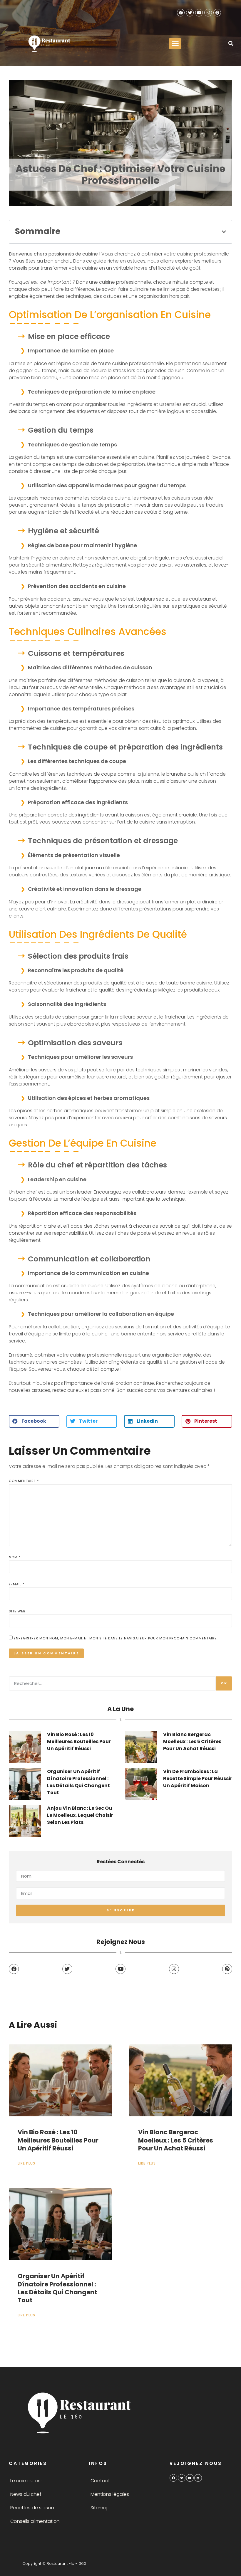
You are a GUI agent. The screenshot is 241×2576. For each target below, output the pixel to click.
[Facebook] (181, 13)
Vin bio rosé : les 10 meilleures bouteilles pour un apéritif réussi (79, 1741)
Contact (100, 2481)
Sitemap (100, 2508)
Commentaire (24, 1481)
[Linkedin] (198, 2478)
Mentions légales (110, 2494)
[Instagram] (208, 13)
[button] (175, 44)
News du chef (26, 2494)
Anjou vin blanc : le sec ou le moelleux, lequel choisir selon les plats (80, 1815)
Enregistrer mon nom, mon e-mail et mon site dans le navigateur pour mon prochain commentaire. (116, 1638)
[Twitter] (190, 13)
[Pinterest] (217, 13)
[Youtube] (199, 13)
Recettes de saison (32, 2508)
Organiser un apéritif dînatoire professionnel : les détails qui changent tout (78, 1782)
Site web (17, 1611)
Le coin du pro (26, 2481)
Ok (224, 1683)
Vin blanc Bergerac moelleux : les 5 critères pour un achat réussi (192, 1741)
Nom (15, 1557)
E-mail (17, 1584)
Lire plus (26, 2163)
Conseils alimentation (35, 2521)
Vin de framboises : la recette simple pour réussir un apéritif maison (198, 1778)
